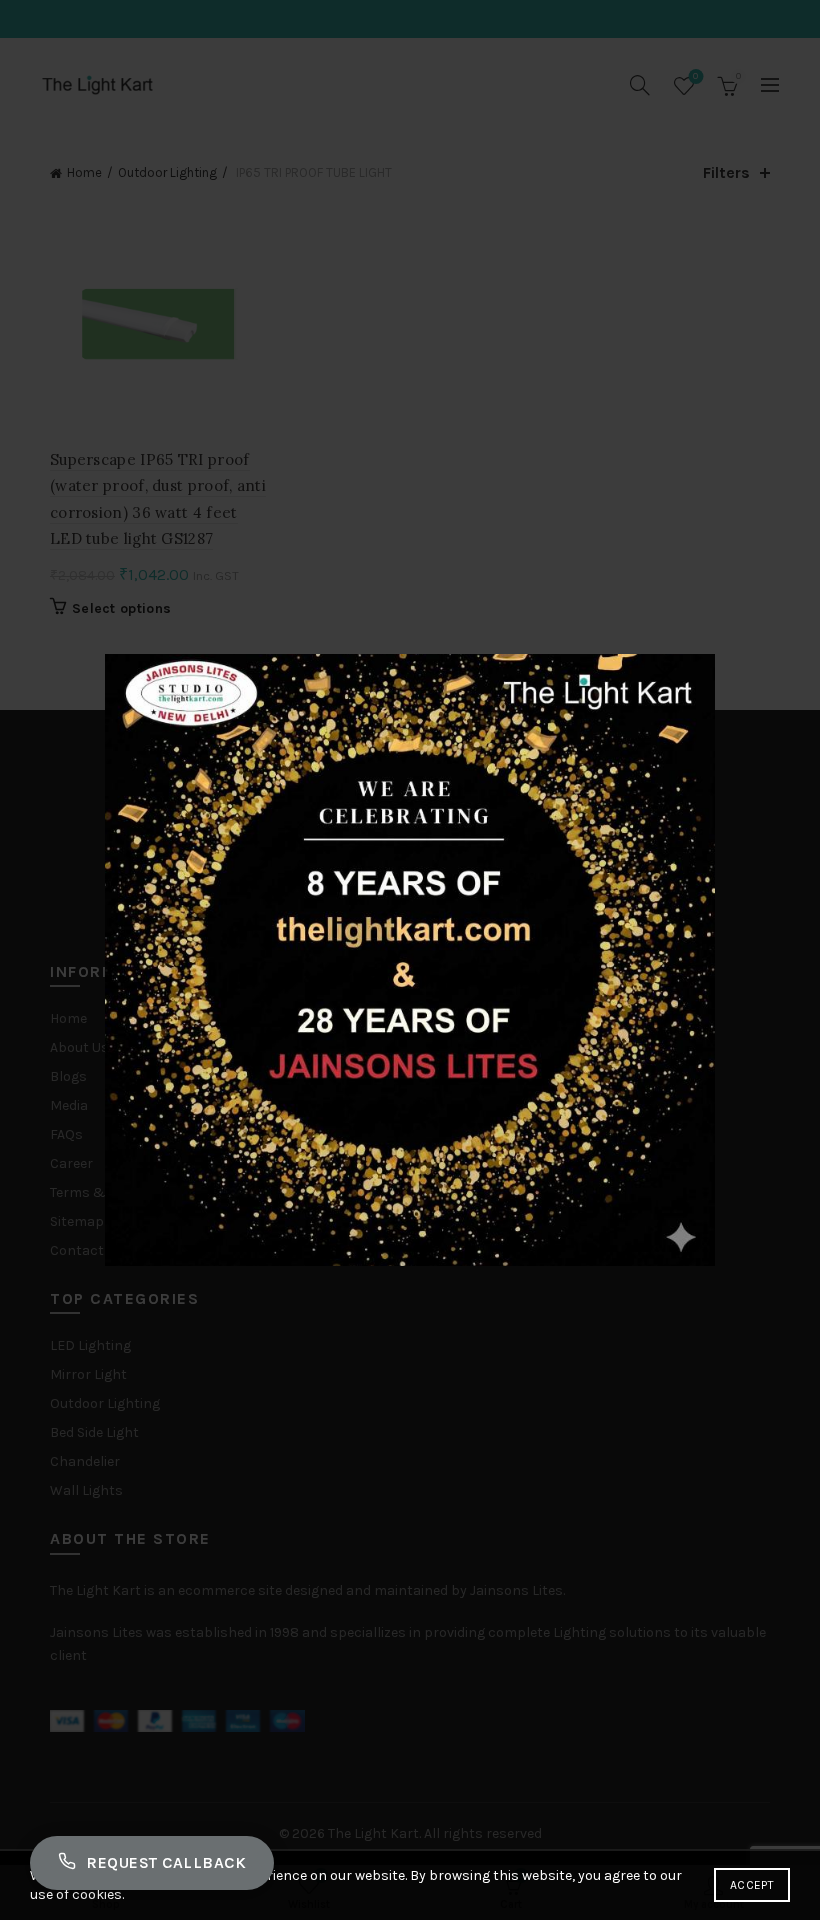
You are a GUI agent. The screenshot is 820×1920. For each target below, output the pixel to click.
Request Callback (166, 1862)
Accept (752, 1885)
